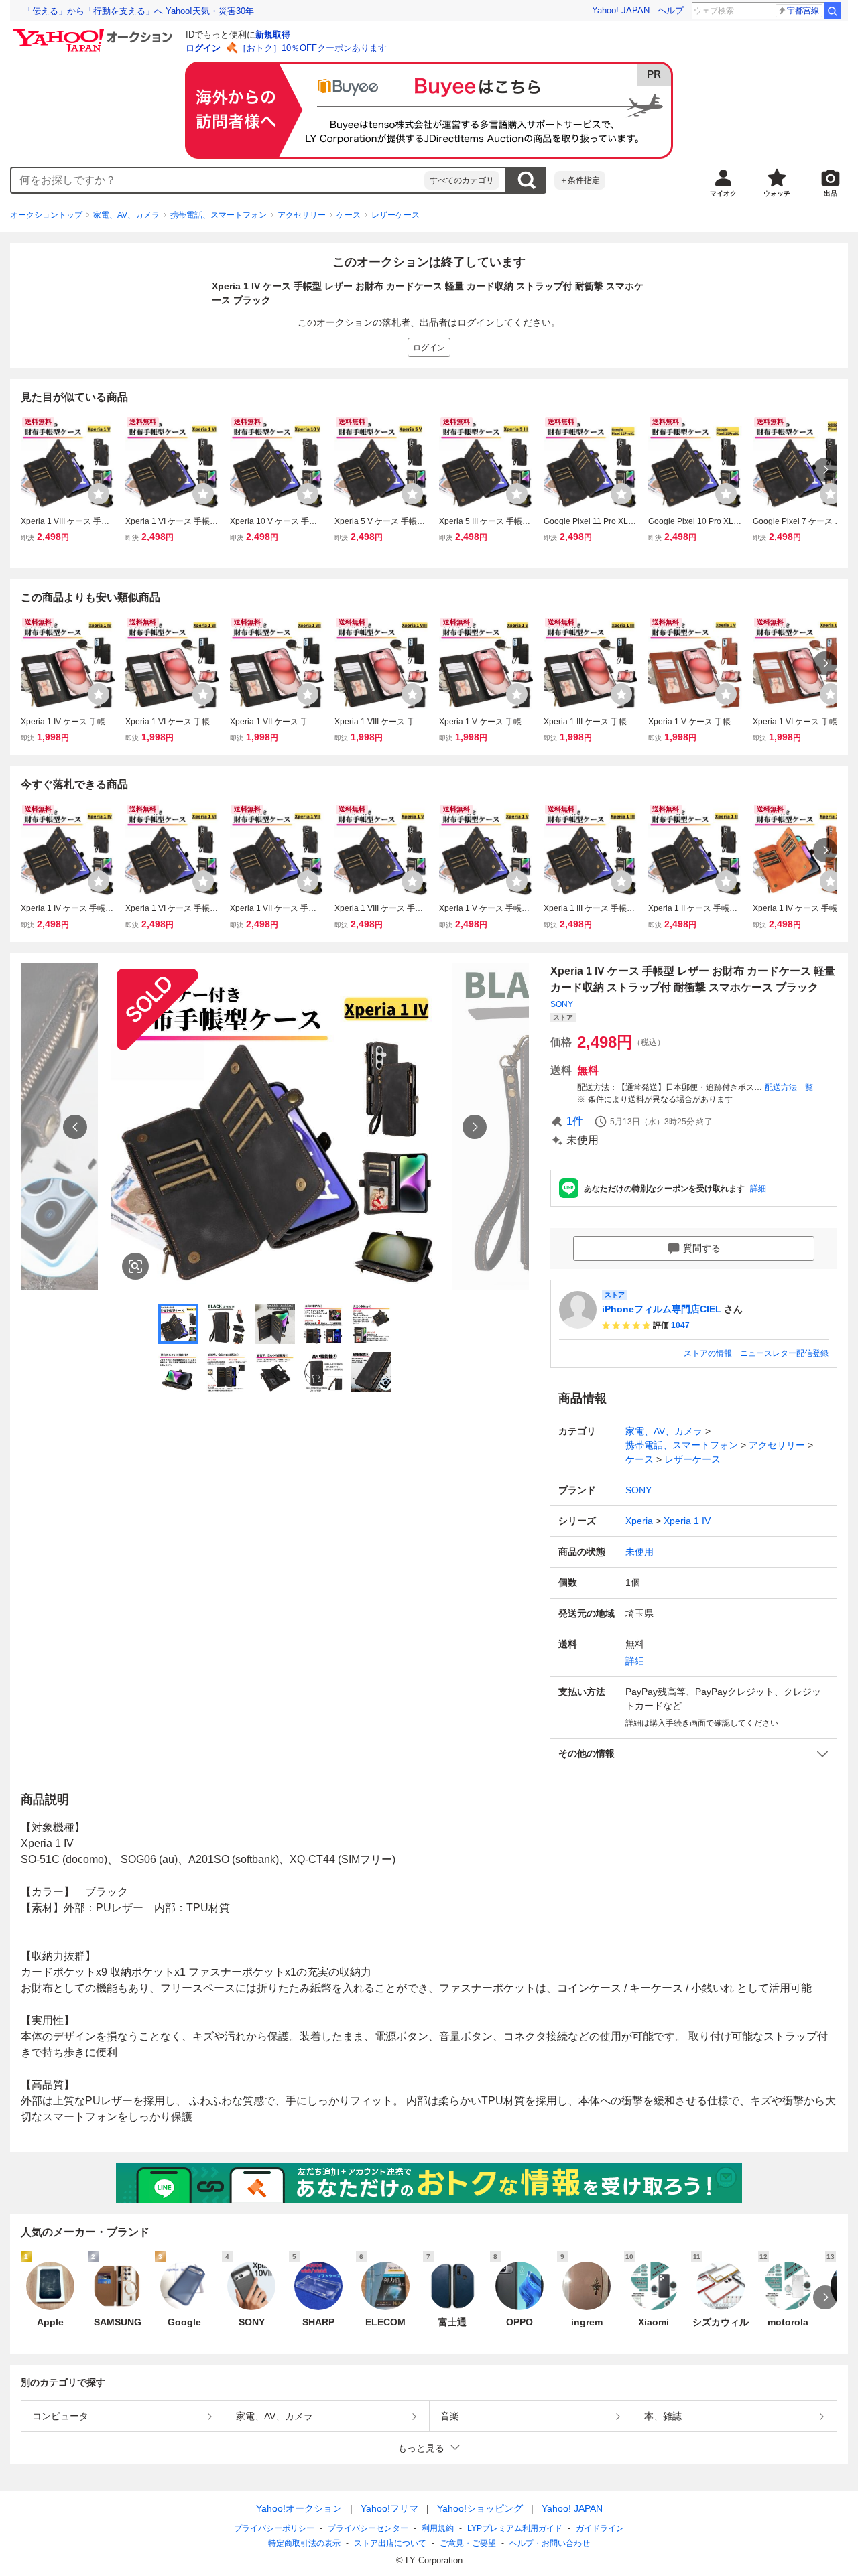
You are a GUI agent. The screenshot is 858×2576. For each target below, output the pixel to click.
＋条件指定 (580, 180)
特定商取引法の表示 (304, 2543)
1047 (680, 1325)
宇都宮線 (803, 11)
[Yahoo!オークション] (95, 33)
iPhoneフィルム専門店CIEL (662, 1309)
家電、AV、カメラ (126, 215)
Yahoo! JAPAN (621, 10)
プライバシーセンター (368, 2528)
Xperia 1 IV (687, 1521)
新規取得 (273, 35)
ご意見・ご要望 (468, 2543)
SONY (562, 1004)
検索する (526, 180)
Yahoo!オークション (299, 2508)
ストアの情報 (708, 1353)
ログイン (203, 48)
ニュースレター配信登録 (784, 1353)
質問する (702, 1248)
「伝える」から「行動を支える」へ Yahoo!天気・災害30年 (139, 11)
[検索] (833, 11)
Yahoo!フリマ (389, 2508)
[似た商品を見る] (135, 1266)
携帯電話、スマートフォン (219, 215)
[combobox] (218, 180)
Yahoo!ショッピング (480, 2508)
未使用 (639, 1552)
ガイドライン (600, 2528)
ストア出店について (390, 2543)
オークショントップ (46, 215)
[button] (694, 1754)
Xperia (639, 1521)
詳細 (758, 1189)
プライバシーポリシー (274, 2528)
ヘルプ (671, 10)
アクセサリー (302, 215)
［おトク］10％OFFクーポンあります (312, 48)
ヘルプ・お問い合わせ (550, 2543)
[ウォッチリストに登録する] (99, 494)
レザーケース (395, 215)
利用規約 (438, 2528)
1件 (575, 1121)
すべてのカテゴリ (462, 180)
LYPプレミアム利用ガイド (515, 2528)
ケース (349, 215)
